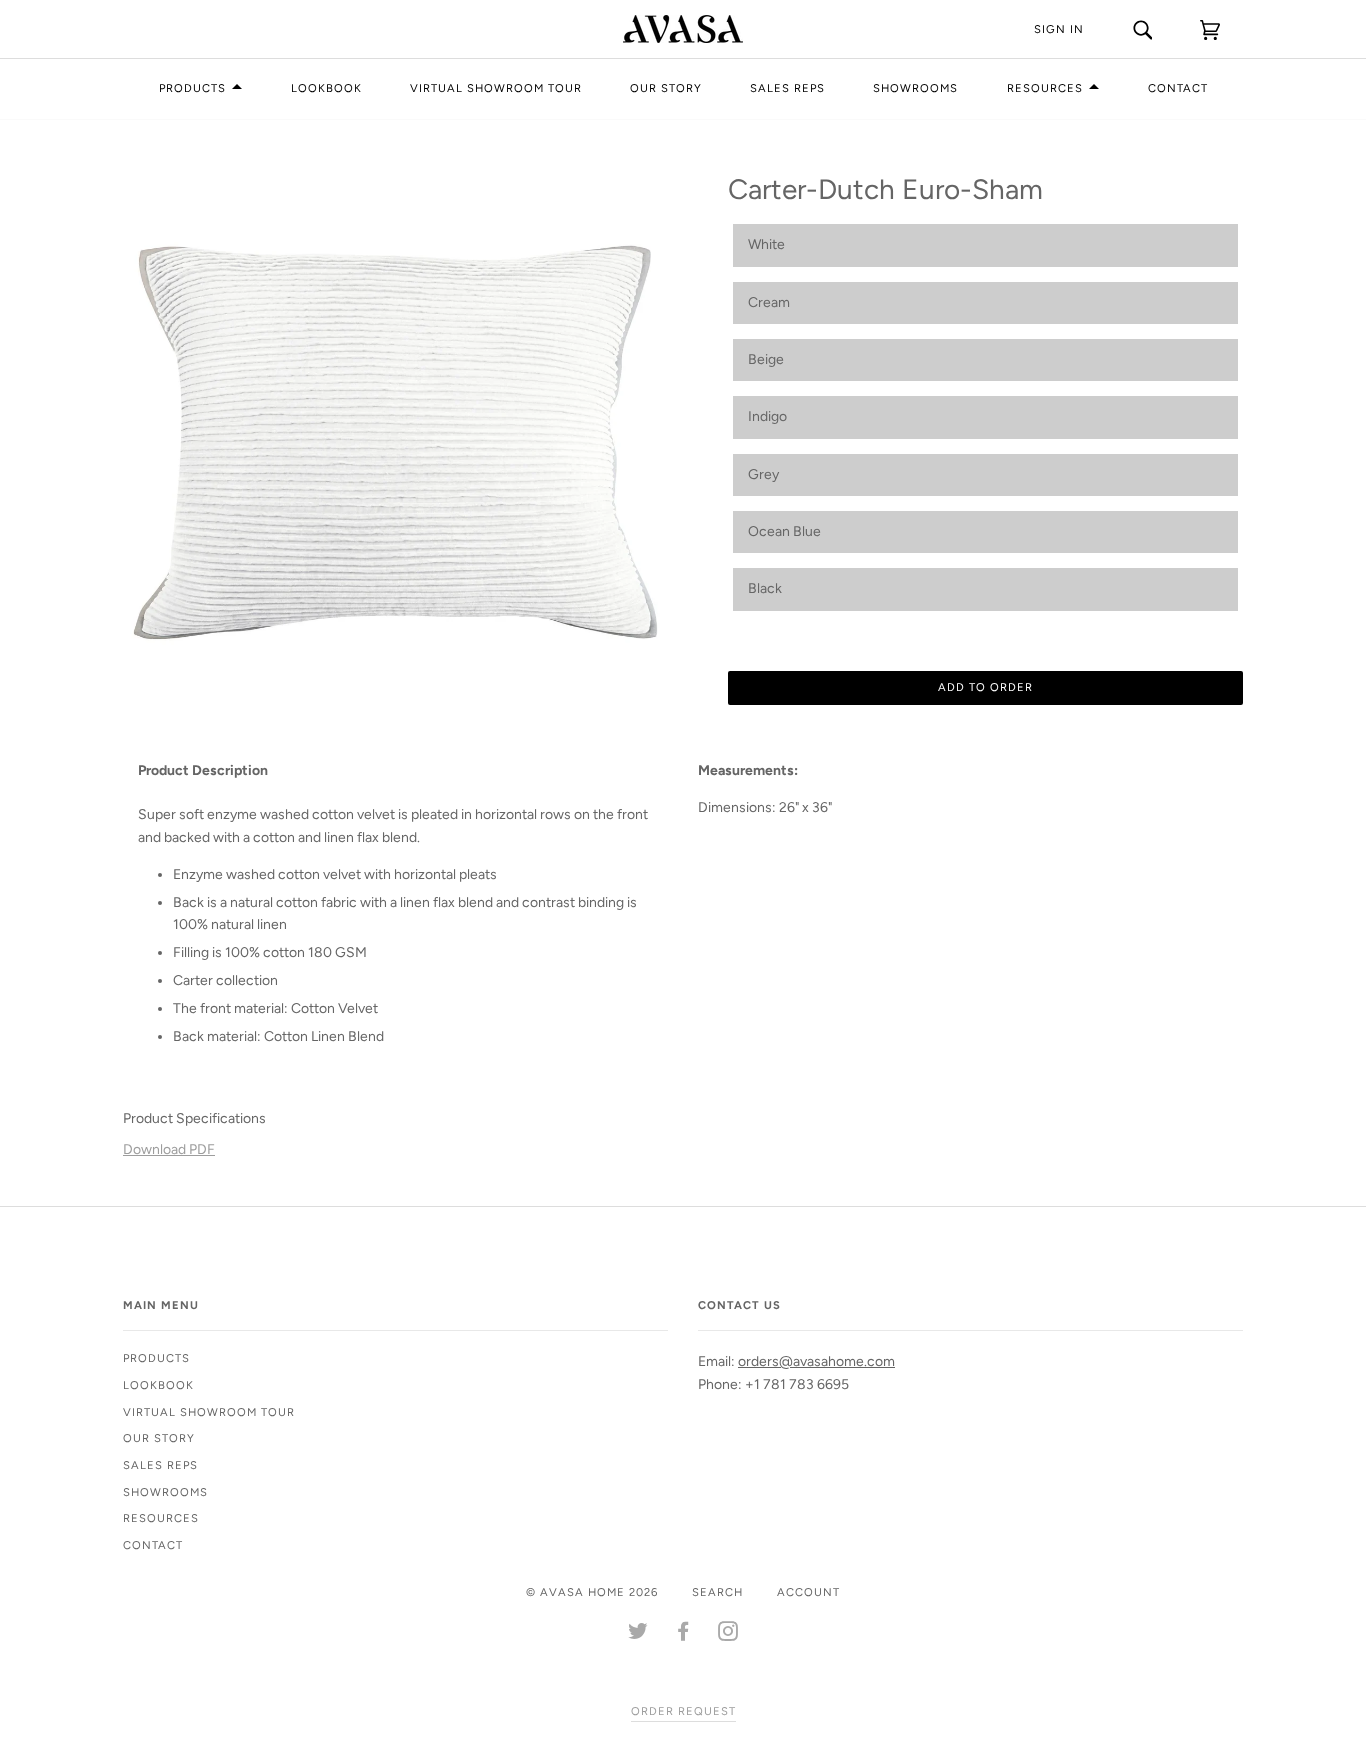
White (766, 244)
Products (192, 88)
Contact (1178, 88)
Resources (1045, 88)
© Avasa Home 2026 (592, 1592)
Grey (763, 474)
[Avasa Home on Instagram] (728, 1635)
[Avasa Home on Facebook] (683, 1635)
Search (717, 1592)
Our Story (666, 88)
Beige (766, 359)
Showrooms (915, 88)
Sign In (1059, 29)
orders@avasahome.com (816, 1361)
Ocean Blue (784, 531)
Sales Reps (787, 88)
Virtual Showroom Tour (496, 88)
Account (808, 1592)
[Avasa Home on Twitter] (638, 1635)
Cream (769, 302)
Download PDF (169, 1149)
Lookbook (326, 88)
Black (765, 588)
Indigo (767, 416)
